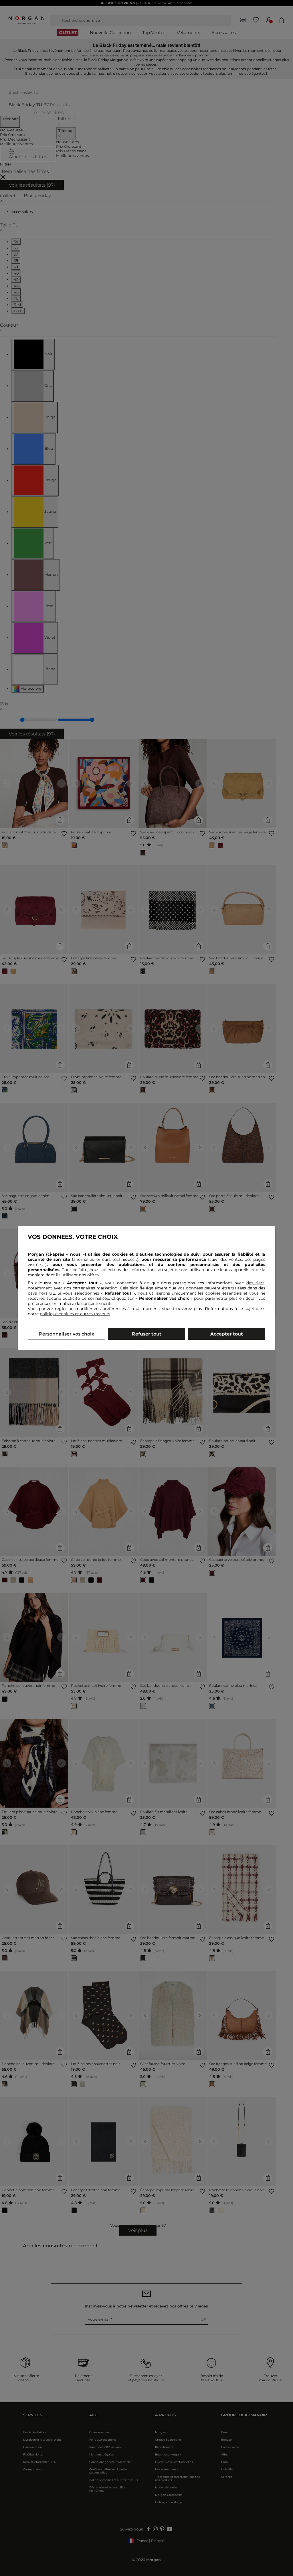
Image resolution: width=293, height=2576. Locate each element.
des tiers (255, 1283)
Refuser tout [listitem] (147, 1334)
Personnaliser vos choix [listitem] (67, 1334)
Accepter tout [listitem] (227, 1334)
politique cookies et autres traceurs (75, 1314)
